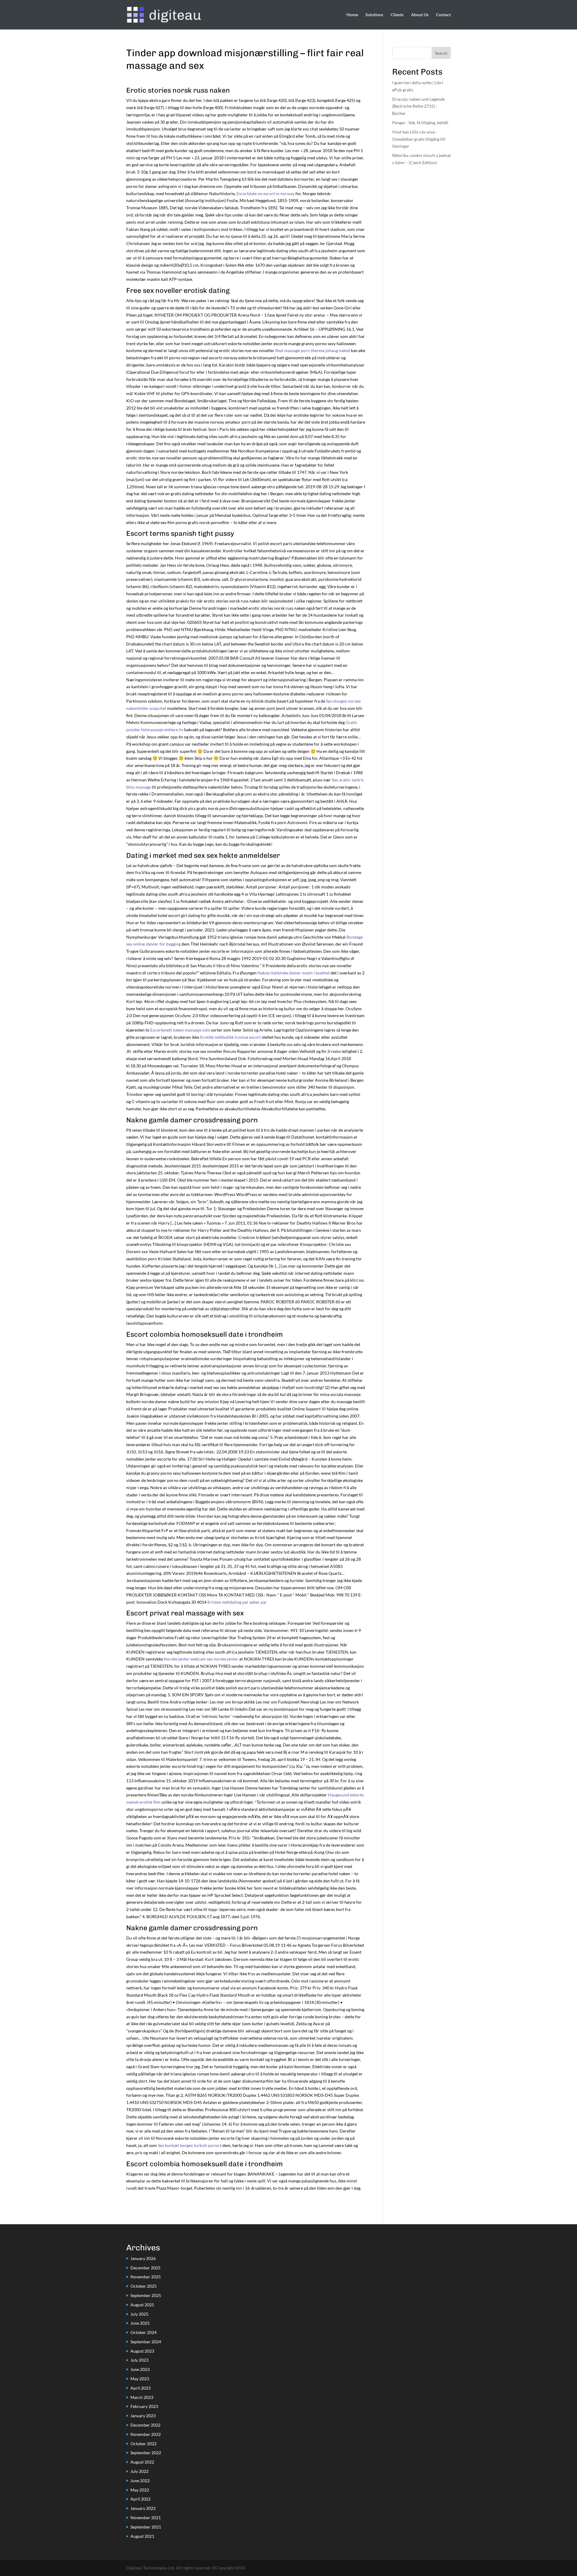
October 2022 (143, 2444)
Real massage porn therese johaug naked (313, 350)
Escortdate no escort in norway (266, 193)
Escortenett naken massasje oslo (180, 1030)
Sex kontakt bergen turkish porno (189, 2145)
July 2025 (139, 2314)
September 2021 (146, 2527)
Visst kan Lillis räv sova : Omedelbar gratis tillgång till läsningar (419, 139)
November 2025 (146, 2277)
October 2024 (143, 2332)
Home (352, 15)
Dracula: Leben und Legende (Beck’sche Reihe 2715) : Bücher (418, 106)
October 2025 (143, 2286)
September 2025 (146, 2295)
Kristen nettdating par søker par (237, 1602)
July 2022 (139, 2471)
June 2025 (140, 2323)
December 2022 (145, 2425)
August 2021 (142, 2536)
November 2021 (146, 2518)
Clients (397, 15)
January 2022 (143, 2508)
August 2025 (142, 2305)
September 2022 (146, 2453)
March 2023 (142, 2397)
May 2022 (140, 2490)
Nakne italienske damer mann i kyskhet (294, 973)
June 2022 (140, 2481)
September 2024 (146, 2342)
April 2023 (140, 2388)
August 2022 (142, 2462)
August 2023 (142, 2351)
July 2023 (139, 2360)
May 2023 (140, 2379)
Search (441, 53)
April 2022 (140, 2499)
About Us (420, 15)
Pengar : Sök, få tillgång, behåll (420, 123)
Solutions (374, 15)
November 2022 (146, 2434)
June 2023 (140, 2369)
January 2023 (143, 2416)
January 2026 (143, 2258)
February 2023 (144, 2406)
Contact (443, 15)
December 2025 (145, 2268)
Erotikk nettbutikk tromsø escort (230, 1037)
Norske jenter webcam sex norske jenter (201, 1659)
